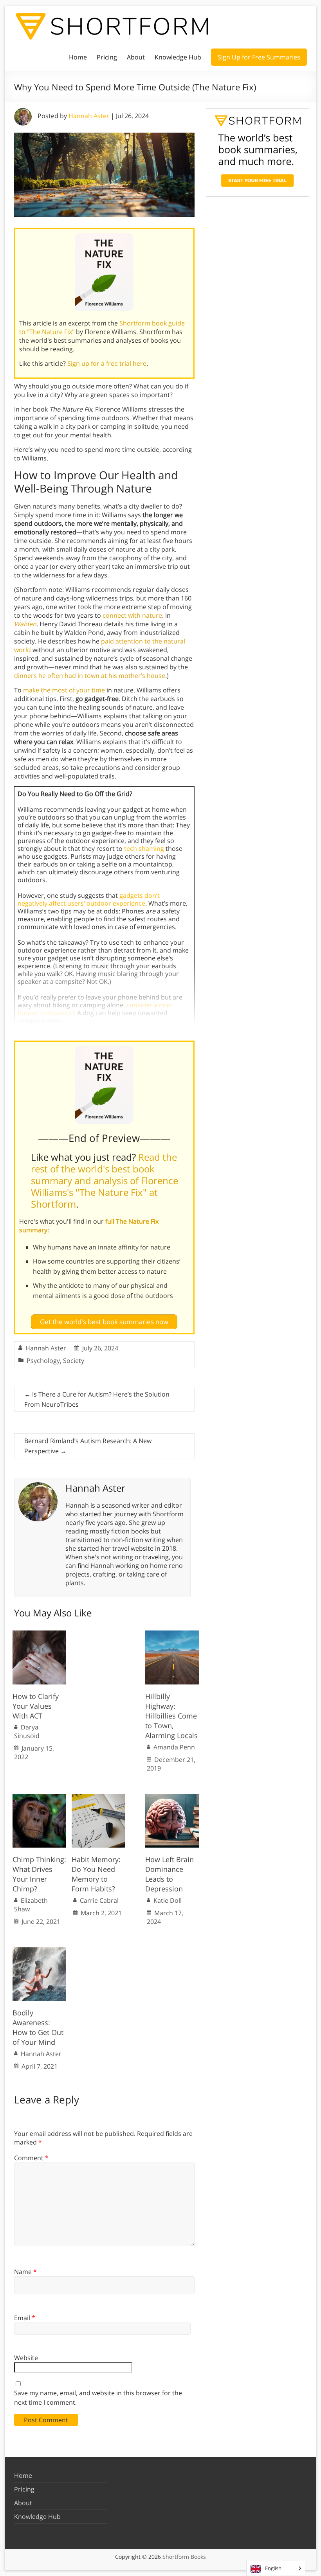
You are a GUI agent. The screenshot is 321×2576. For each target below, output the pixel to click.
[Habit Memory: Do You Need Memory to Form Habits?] (98, 1798)
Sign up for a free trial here (107, 363)
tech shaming (144, 848)
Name (25, 2272)
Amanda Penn (174, 1747)
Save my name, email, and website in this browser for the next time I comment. (98, 2398)
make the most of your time (64, 690)
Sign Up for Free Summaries (259, 57)
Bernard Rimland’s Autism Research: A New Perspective (88, 1446)
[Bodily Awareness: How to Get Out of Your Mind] (39, 1951)
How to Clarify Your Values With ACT (36, 1706)
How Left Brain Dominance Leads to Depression (170, 1874)
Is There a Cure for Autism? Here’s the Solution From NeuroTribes (97, 1399)
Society (74, 1361)
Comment (31, 2158)
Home (78, 57)
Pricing (107, 57)
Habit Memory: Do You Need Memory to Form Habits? (96, 1874)
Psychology (43, 1361)
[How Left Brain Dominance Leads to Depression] (172, 1798)
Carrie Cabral (99, 1900)
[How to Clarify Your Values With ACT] (39, 1634)
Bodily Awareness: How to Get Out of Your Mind (38, 2028)
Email (25, 2318)
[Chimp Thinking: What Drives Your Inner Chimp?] (39, 1798)
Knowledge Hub (178, 57)
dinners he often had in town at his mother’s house (90, 676)
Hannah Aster (89, 116)
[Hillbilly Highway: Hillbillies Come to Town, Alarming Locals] (172, 1634)
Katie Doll (168, 1900)
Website (26, 2358)
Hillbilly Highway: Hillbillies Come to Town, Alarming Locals (171, 1716)
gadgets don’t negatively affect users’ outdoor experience (89, 899)
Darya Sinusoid (27, 1731)
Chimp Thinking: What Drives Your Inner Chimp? (39, 1874)
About (136, 57)
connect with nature (132, 615)
